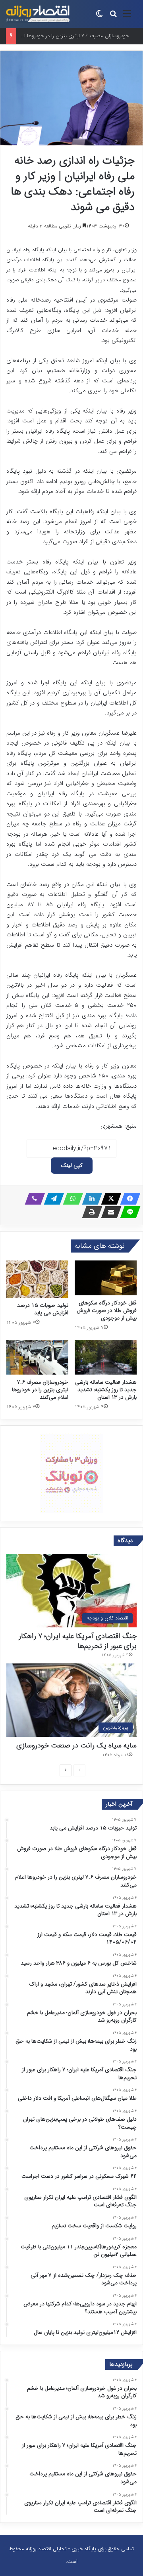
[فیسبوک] (128, 1199)
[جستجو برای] (113, 17)
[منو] (127, 17)
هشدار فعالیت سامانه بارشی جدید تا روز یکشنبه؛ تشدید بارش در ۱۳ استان (106, 1390)
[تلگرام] (52, 1199)
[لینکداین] (90, 1199)
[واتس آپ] (71, 1199)
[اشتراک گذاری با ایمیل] (109, 1212)
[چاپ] (90, 1212)
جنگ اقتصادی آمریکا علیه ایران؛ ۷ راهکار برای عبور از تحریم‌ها (78, 1641)
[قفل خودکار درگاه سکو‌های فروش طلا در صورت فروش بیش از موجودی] (106, 1278)
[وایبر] (33, 1199)
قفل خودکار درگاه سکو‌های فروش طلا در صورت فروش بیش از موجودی (107, 1310)
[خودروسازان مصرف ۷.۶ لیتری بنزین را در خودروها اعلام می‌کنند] (37, 1357)
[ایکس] (109, 1199)
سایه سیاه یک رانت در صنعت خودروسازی (76, 1745)
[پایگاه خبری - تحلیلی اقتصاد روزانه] (38, 14)
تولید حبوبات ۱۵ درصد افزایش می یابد (43, 1309)
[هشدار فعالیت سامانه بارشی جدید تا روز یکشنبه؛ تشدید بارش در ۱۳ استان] (106, 1357)
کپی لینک (72, 1165)
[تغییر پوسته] (99, 17)
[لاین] (128, 1212)
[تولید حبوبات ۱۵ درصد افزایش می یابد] (37, 1279)
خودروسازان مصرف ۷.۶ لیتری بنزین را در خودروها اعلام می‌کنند (40, 1390)
